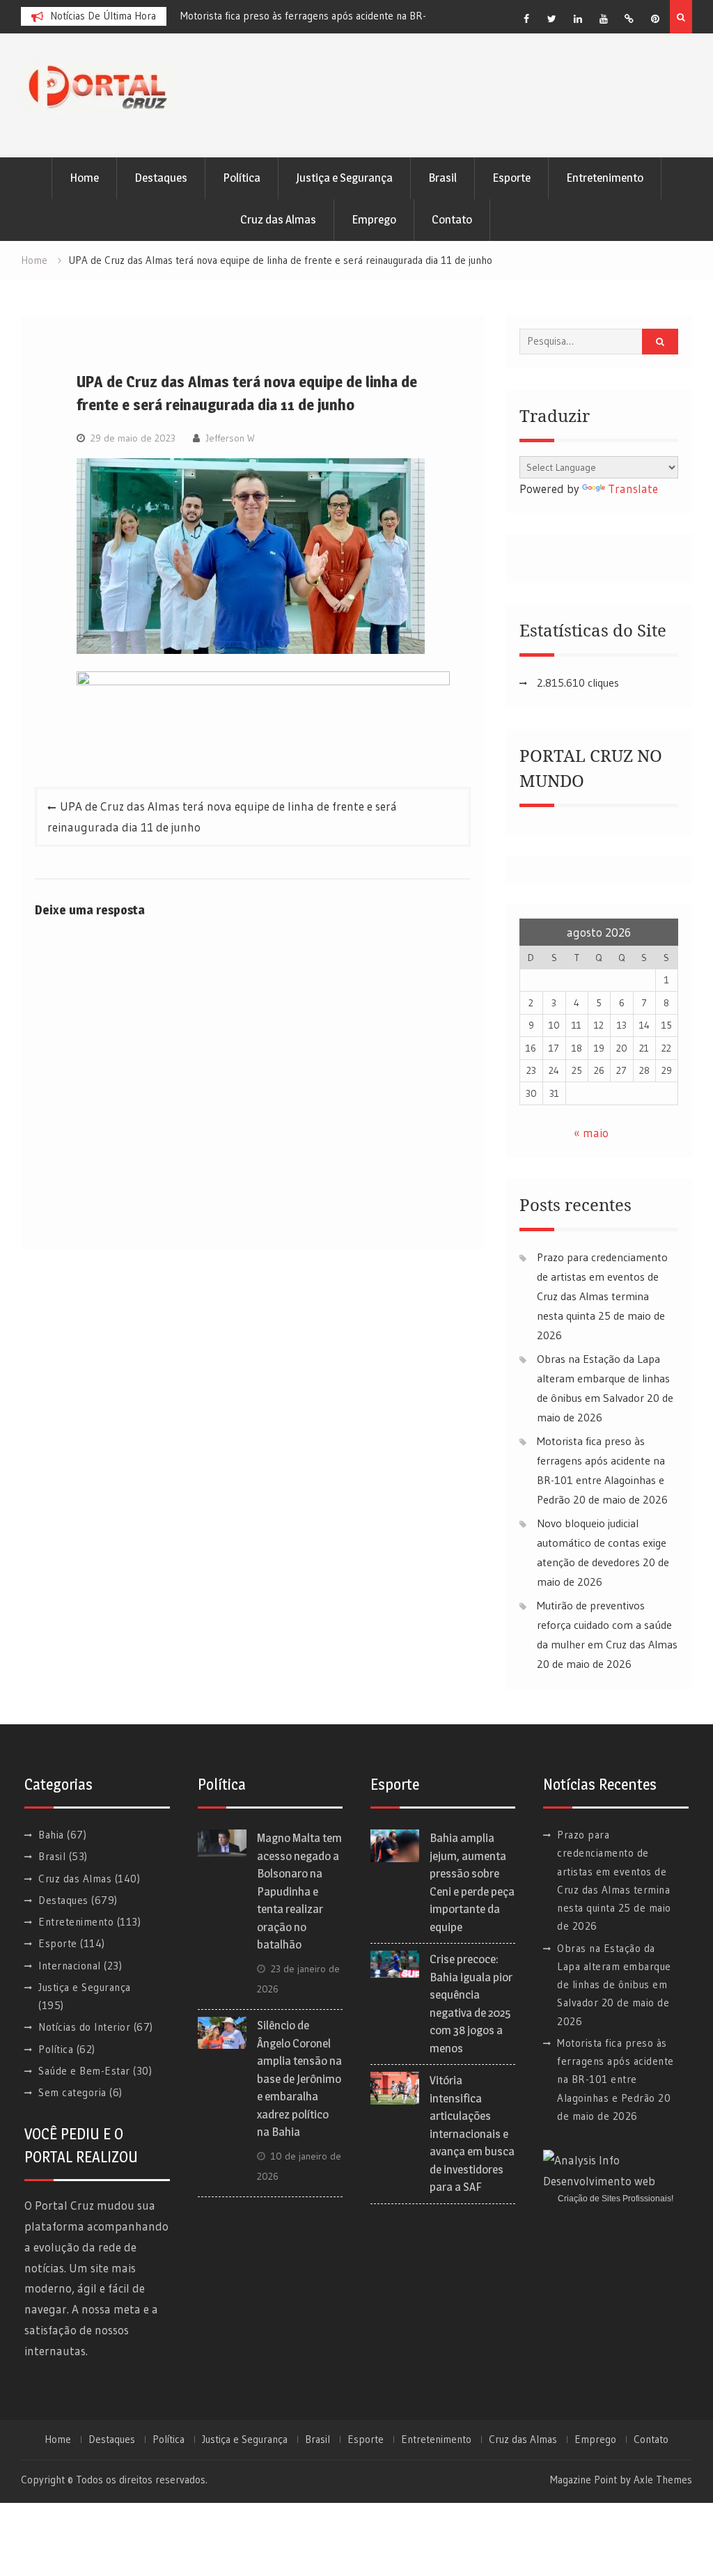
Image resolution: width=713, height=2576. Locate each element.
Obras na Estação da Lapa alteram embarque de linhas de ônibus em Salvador (603, 1378)
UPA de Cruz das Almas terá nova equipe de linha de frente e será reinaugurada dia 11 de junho (222, 817)
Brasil (442, 178)
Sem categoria (72, 2092)
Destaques (161, 178)
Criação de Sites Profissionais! (616, 2199)
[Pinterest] (655, 19)
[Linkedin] (578, 19)
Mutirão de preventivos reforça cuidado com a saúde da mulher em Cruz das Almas (607, 1625)
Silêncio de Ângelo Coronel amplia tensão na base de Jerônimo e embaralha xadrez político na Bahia (299, 2078)
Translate (633, 489)
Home (84, 178)
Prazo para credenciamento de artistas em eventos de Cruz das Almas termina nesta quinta (613, 1871)
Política (242, 178)
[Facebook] (526, 19)
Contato (452, 219)
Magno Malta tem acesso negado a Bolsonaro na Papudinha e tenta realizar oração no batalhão (299, 1891)
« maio (591, 1133)
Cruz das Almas (278, 219)
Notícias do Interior (84, 2027)
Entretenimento (605, 178)
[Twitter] (552, 19)
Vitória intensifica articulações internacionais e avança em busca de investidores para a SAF (472, 2133)
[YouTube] (604, 19)
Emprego (374, 219)
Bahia (51, 1835)
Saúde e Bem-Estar (84, 2071)
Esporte (511, 178)
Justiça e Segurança (344, 178)
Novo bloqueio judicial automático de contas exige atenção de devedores (602, 1543)
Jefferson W (230, 438)
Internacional (70, 1966)
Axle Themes (663, 2480)
